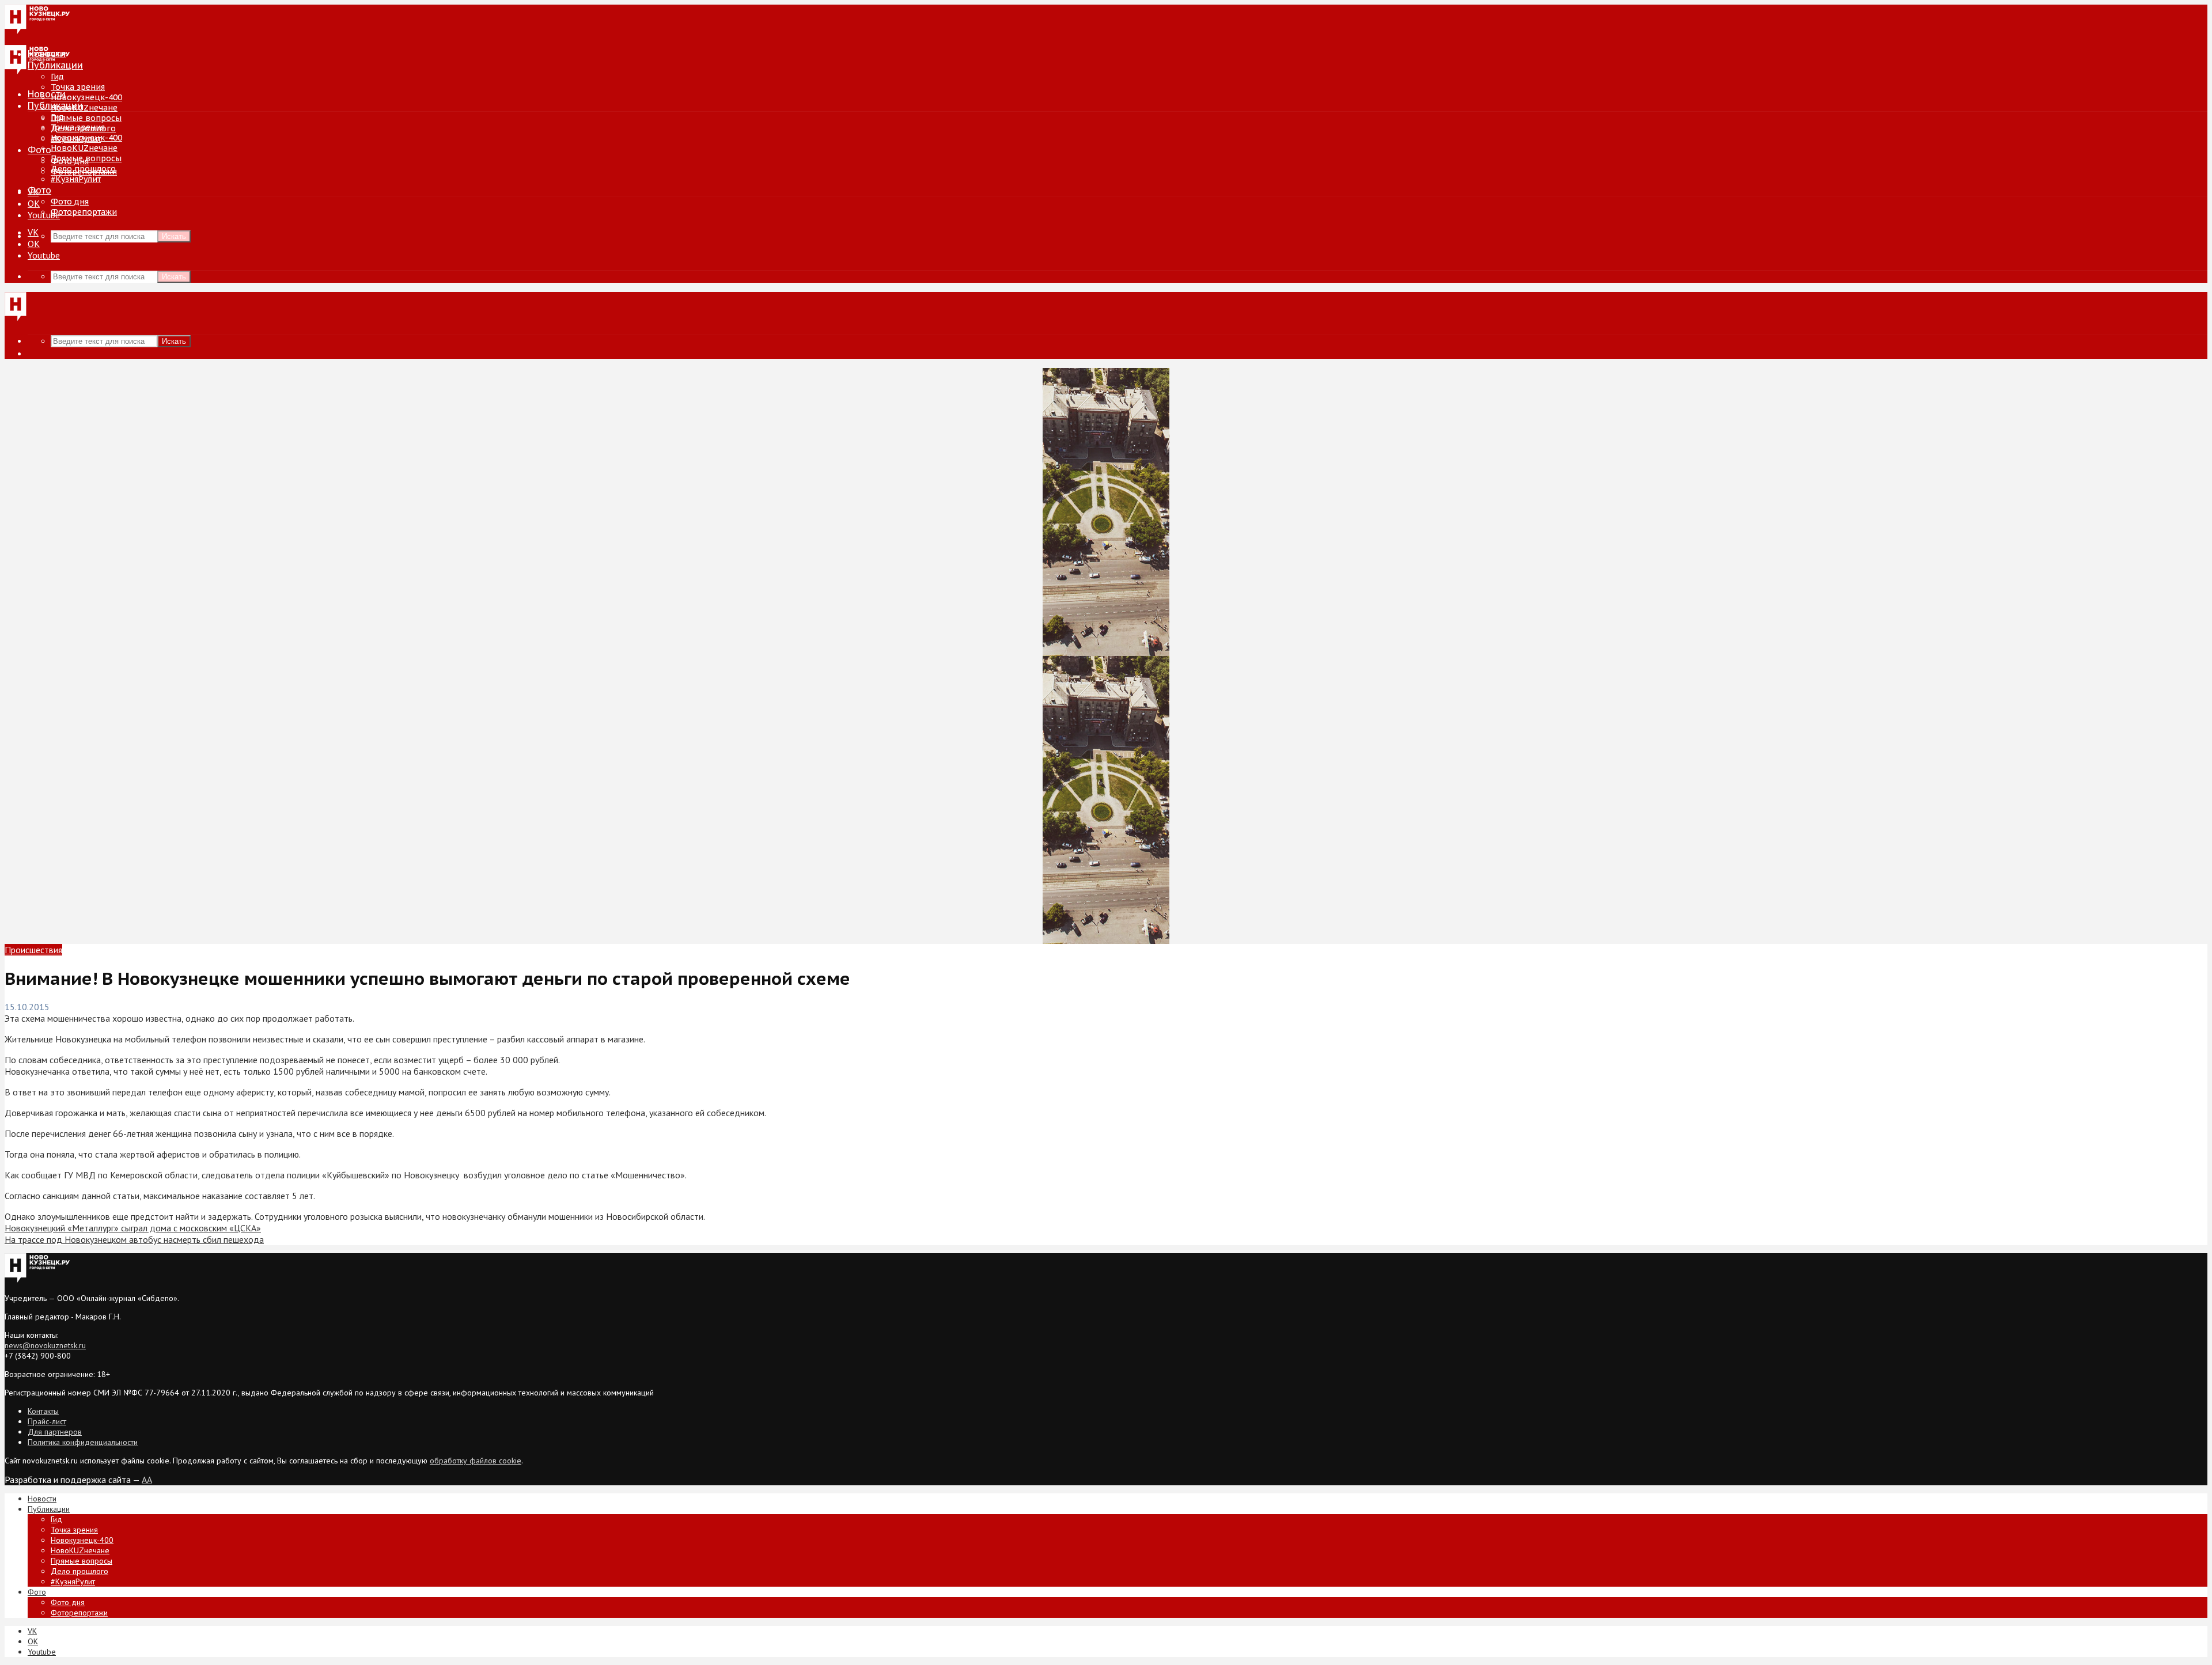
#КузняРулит (76, 179)
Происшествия (33, 950)
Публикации (55, 105)
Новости (47, 94)
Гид (57, 117)
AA (147, 1480)
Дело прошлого (83, 169)
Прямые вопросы (86, 118)
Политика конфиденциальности (83, 1442)
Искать (174, 236)
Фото (39, 150)
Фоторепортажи (84, 212)
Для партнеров (55, 1432)
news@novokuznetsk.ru (45, 1345)
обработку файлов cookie (476, 1461)
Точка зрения (78, 87)
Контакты (43, 1411)
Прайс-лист (47, 1421)
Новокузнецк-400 (86, 97)
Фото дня (70, 202)
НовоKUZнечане (84, 108)
